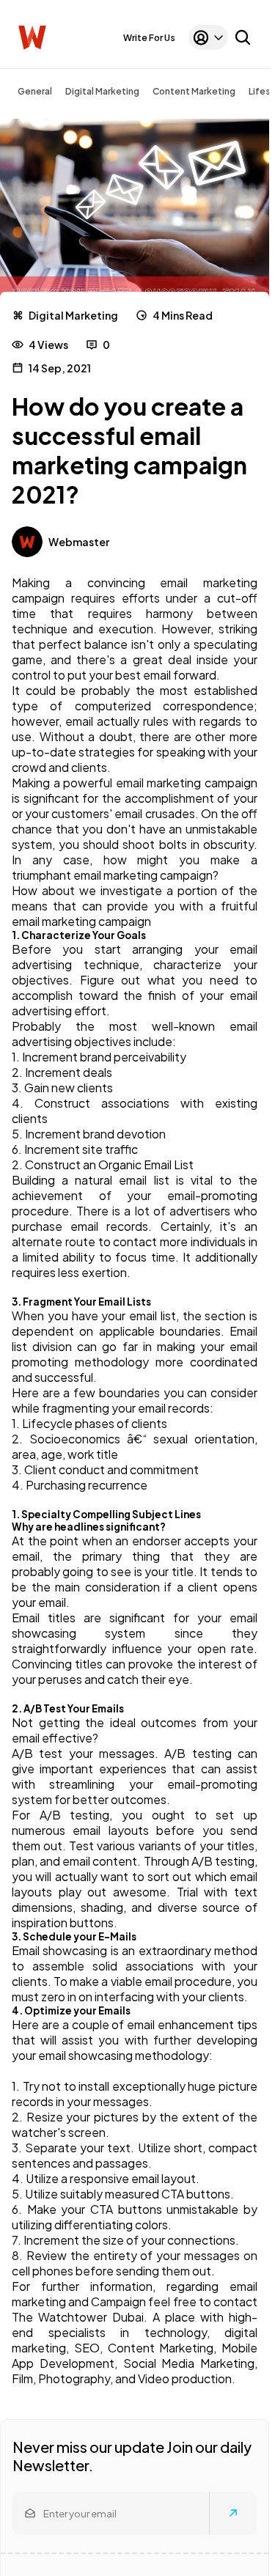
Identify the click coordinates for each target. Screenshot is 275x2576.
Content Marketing (194, 91)
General (35, 91)
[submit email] (233, 2513)
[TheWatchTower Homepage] (32, 38)
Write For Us (149, 38)
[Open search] (243, 37)
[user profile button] (208, 37)
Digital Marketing (102, 91)
